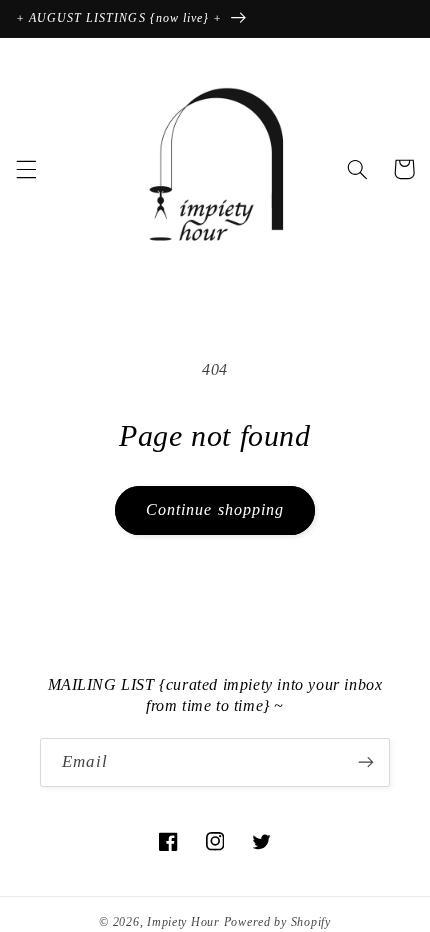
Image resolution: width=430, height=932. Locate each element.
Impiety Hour (183, 922)
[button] (26, 169)
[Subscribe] (366, 762)
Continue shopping (215, 509)
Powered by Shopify (277, 922)
